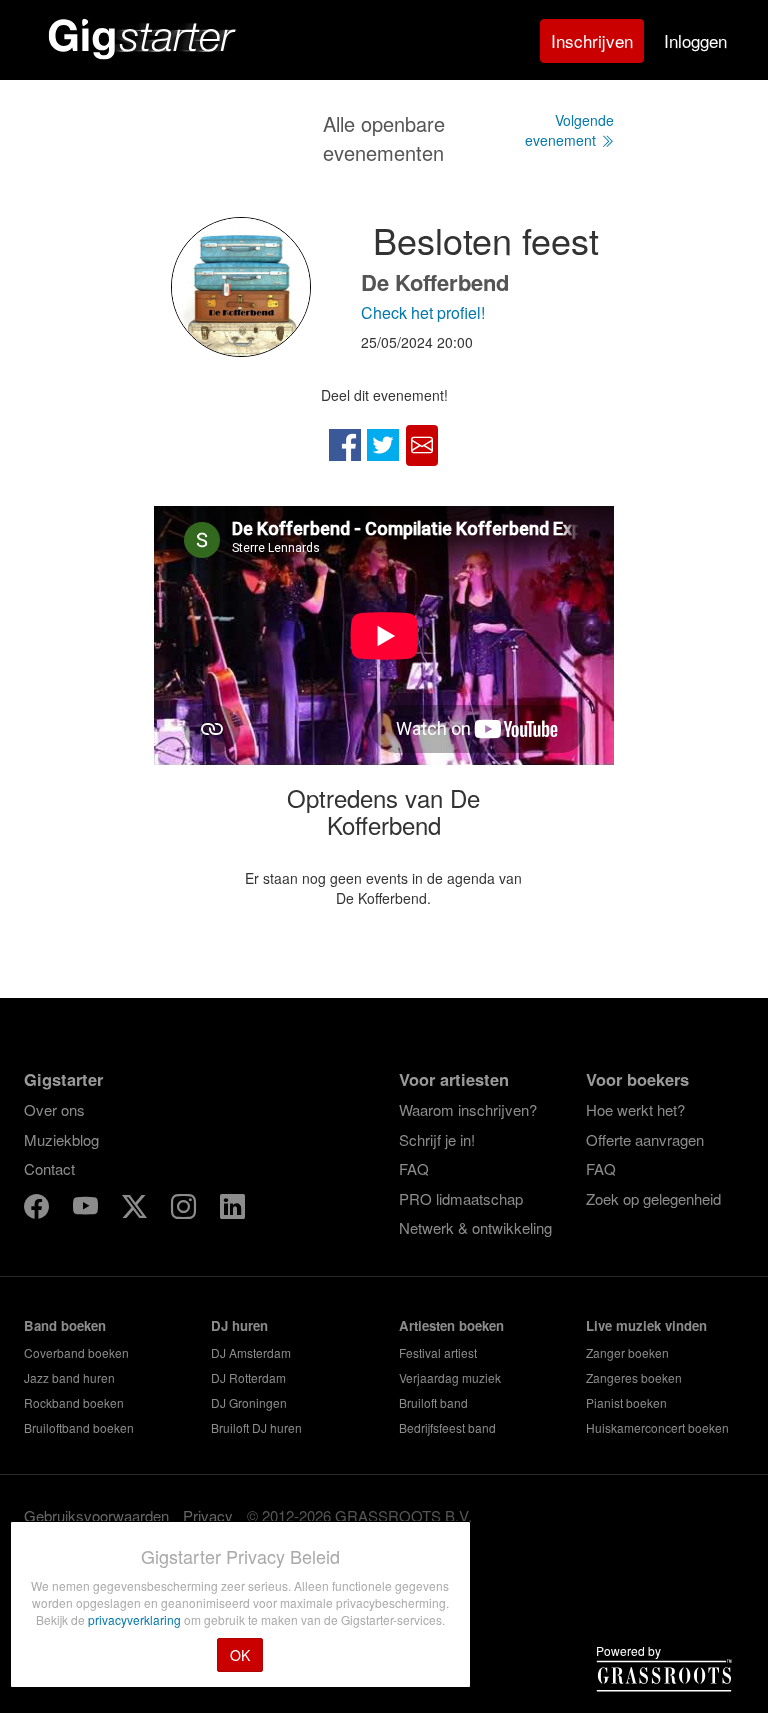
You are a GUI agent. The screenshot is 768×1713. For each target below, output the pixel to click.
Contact (49, 1168)
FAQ (414, 1168)
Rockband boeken (74, 1402)
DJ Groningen (249, 1402)
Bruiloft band (433, 1402)
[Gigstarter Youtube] (87, 1209)
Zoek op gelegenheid (653, 1198)
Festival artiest (438, 1352)
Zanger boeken (627, 1352)
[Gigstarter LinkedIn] (232, 1209)
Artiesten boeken (451, 1325)
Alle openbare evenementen (384, 138)
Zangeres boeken (634, 1377)
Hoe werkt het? (635, 1109)
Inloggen (695, 40)
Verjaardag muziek (450, 1377)
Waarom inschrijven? (468, 1109)
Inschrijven (592, 40)
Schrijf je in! (437, 1139)
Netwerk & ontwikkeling (475, 1227)
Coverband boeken (76, 1352)
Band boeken (65, 1325)
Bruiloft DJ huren (256, 1427)
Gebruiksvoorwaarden (96, 1515)
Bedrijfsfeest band (447, 1427)
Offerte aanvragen (645, 1139)
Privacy (208, 1515)
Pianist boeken (626, 1402)
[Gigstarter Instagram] (185, 1209)
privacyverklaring (136, 1619)
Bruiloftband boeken (79, 1427)
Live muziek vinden (646, 1325)
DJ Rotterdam (248, 1377)
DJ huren (239, 1325)
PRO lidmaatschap (461, 1198)
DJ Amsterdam (251, 1352)
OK (240, 1655)
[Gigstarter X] (136, 1209)
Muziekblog (61, 1139)
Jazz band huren (69, 1377)
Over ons (54, 1109)
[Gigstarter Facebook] (38, 1209)
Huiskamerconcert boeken (657, 1427)
